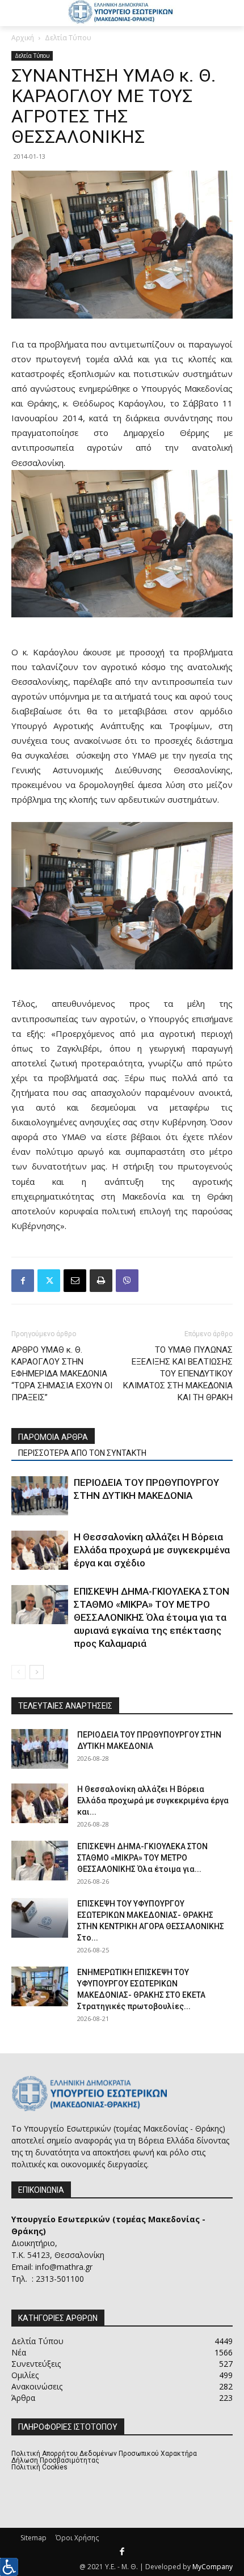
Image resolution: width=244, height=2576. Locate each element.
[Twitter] (49, 1281)
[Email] (75, 1281)
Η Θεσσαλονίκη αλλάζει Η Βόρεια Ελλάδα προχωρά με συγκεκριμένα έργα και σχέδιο (152, 1550)
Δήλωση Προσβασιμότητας (55, 2460)
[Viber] (127, 1281)
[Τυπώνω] (101, 1281)
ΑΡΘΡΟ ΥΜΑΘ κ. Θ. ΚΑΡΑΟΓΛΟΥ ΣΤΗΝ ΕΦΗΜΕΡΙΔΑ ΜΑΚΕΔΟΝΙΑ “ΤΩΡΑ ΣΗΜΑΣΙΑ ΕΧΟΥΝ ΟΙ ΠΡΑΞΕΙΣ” (62, 1374)
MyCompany (213, 2567)
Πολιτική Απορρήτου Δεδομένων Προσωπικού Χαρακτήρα (104, 2454)
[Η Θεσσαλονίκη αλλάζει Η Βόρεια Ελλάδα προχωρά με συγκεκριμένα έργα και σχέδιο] (40, 1550)
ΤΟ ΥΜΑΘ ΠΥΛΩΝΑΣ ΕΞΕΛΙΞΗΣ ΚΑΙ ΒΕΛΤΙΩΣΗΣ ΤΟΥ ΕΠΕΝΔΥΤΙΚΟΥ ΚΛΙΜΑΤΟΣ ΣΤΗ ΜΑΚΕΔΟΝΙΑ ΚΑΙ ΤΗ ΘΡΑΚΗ (178, 1374)
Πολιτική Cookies (39, 2467)
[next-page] (37, 1672)
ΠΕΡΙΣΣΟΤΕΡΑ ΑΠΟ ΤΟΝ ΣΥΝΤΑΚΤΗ (82, 1453)
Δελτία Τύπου (68, 38)
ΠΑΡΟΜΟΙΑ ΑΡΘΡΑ (53, 1437)
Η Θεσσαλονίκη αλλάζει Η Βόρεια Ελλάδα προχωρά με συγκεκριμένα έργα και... (153, 1800)
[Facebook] (23, 1281)
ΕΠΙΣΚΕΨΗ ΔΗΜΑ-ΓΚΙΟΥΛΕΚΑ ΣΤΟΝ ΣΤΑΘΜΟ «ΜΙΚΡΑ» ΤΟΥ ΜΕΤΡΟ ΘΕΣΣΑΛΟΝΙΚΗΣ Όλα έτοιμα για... (142, 1858)
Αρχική (23, 38)
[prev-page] (18, 1672)
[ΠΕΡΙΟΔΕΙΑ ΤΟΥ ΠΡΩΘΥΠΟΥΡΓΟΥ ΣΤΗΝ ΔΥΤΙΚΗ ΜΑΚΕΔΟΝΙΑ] (40, 1496)
